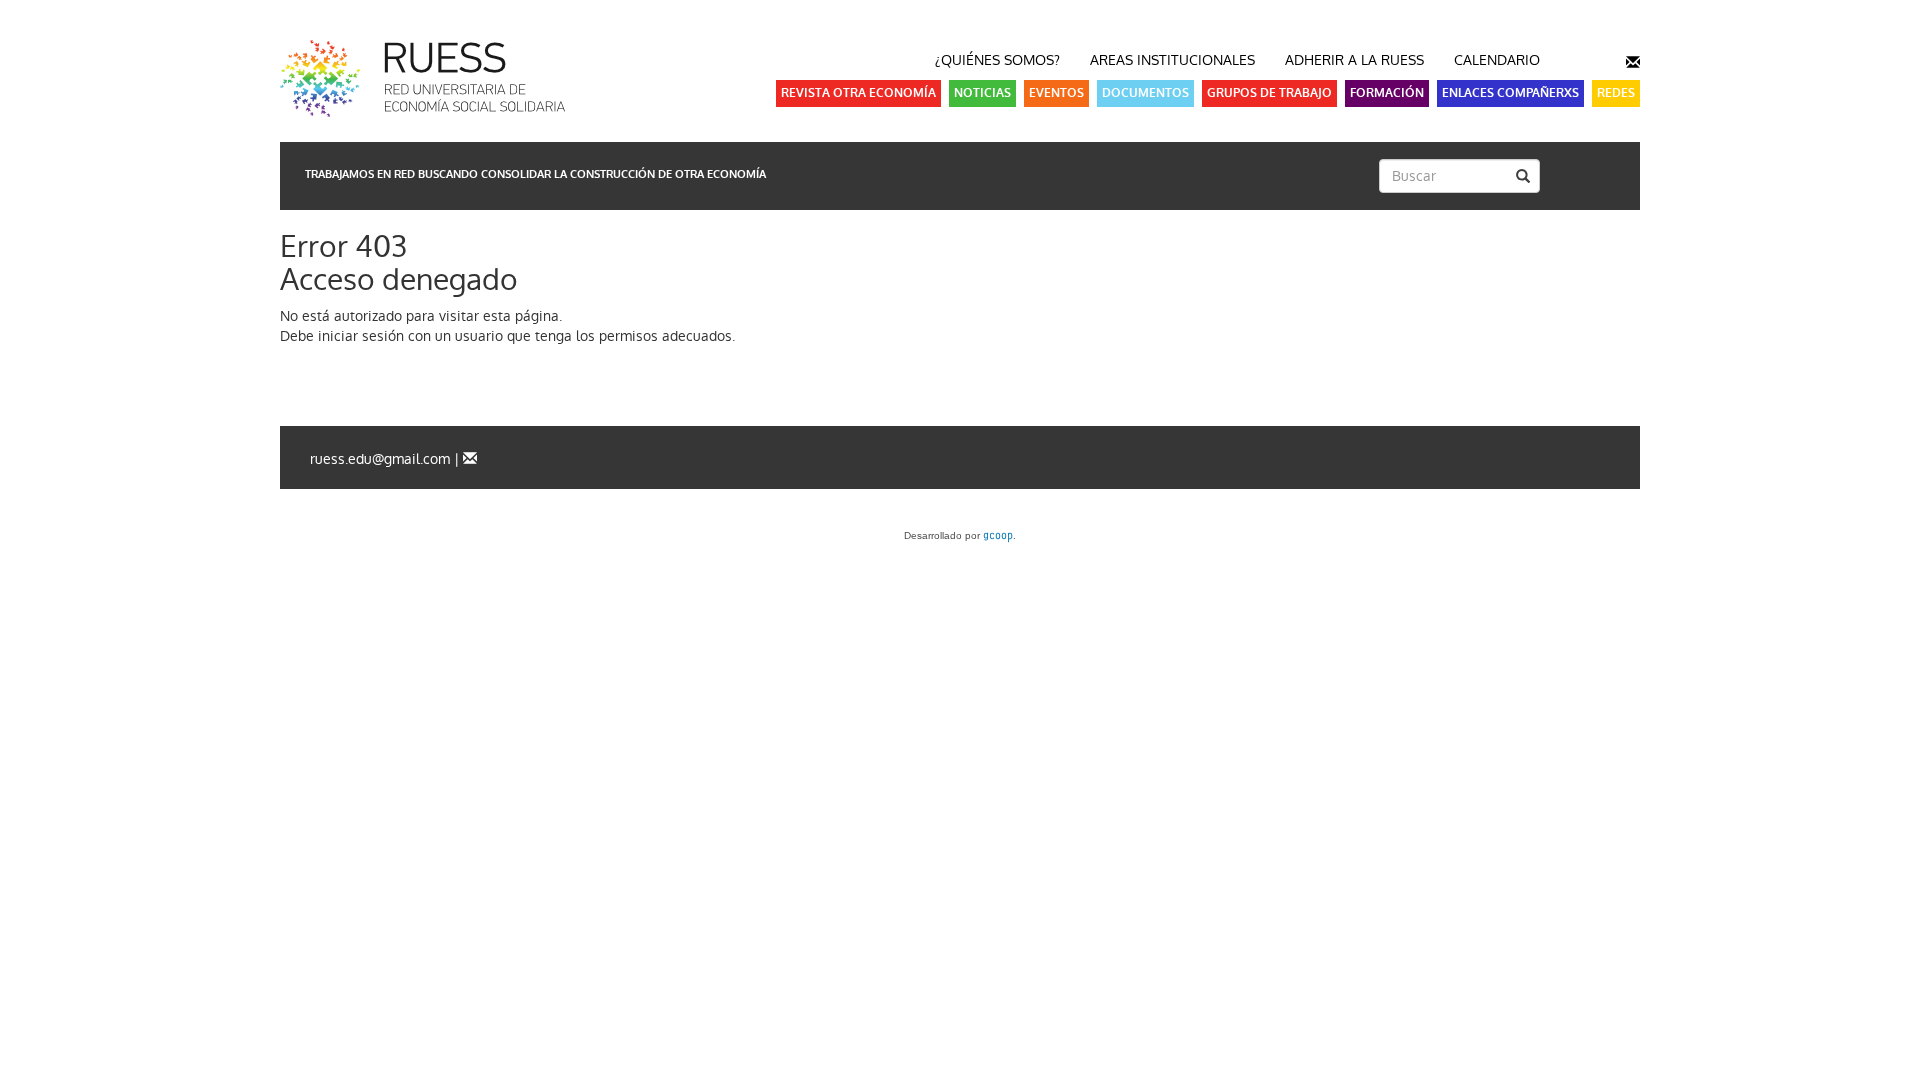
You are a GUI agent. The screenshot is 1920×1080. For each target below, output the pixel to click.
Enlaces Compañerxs (1510, 93)
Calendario (1497, 60)
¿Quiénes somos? (997, 60)
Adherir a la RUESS (1354, 60)
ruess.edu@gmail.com (380, 459)
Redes (1616, 93)
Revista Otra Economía (858, 93)
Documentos (1145, 93)
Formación (1387, 93)
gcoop (998, 537)
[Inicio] (450, 78)
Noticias (982, 93)
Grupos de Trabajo (1269, 93)
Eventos (1056, 93)
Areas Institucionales (1172, 60)
